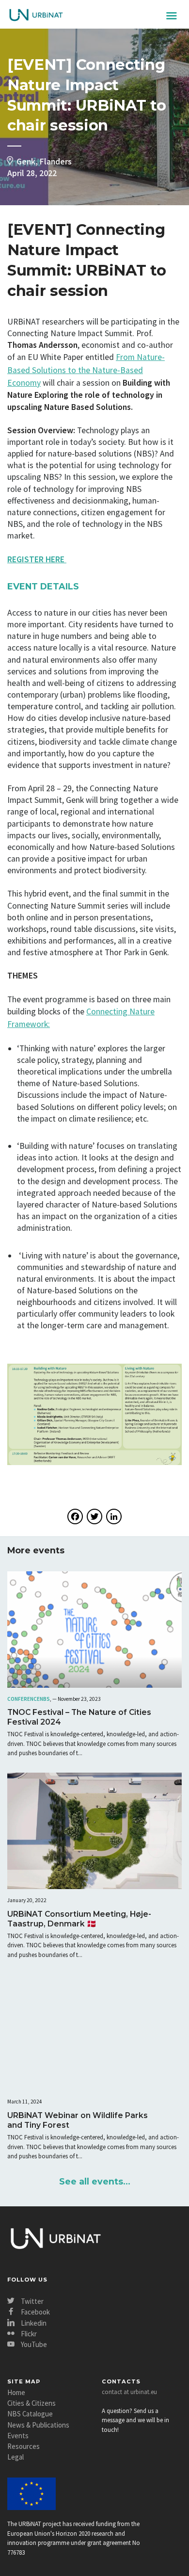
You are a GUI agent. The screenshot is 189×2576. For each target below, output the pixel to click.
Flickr (28, 2334)
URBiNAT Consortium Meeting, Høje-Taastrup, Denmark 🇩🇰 (79, 1919)
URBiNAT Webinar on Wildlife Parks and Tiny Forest (78, 2120)
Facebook (35, 2312)
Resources (24, 2446)
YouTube (33, 2344)
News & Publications (38, 2425)
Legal (16, 2457)
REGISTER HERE (37, 559)
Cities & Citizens (31, 2403)
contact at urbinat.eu (129, 2392)
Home (16, 2392)
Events (18, 2436)
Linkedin (33, 2323)
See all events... (95, 2181)
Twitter (31, 2301)
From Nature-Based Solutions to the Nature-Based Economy (86, 370)
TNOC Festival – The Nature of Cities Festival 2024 (79, 1717)
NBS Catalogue (30, 2414)
